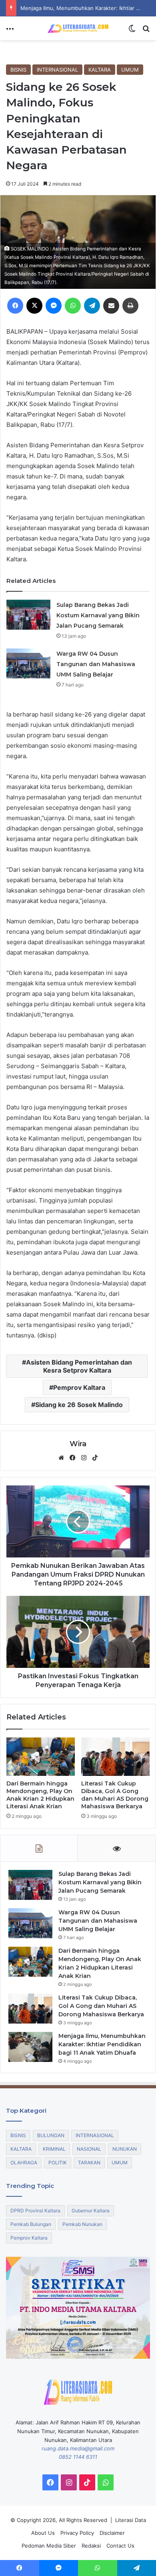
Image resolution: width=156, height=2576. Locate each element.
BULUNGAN (51, 2135)
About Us (43, 2533)
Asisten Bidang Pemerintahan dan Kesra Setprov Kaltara (79, 1366)
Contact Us (120, 2546)
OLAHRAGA (24, 2163)
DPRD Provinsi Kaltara (35, 2211)
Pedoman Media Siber (49, 2546)
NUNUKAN (125, 2149)
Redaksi (91, 2546)
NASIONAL (89, 2149)
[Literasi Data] (78, 28)
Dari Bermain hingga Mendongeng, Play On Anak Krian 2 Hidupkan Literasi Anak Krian (40, 1795)
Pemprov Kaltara (79, 1387)
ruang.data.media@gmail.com (78, 2448)
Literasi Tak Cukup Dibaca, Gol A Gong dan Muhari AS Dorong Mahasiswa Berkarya (115, 1795)
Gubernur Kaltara (91, 2211)
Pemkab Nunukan (82, 2224)
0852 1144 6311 (78, 2457)
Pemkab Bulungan (31, 2224)
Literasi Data (131, 2520)
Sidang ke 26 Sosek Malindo (79, 1405)
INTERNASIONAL (57, 70)
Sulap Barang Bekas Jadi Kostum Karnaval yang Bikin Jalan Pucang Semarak (98, 615)
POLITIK (58, 2163)
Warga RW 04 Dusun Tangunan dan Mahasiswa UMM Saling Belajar (96, 664)
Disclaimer (112, 2533)
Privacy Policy (77, 2533)
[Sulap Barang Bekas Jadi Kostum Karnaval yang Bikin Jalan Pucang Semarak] (28, 615)
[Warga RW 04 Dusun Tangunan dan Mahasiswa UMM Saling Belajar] (28, 664)
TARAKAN (89, 2163)
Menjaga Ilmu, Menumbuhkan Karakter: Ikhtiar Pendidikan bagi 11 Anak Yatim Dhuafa (102, 2044)
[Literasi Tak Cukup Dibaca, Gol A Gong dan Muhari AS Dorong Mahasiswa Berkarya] (115, 1757)
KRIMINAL (54, 2149)
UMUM (130, 70)
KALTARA (100, 70)
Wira (78, 1444)
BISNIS (18, 70)
